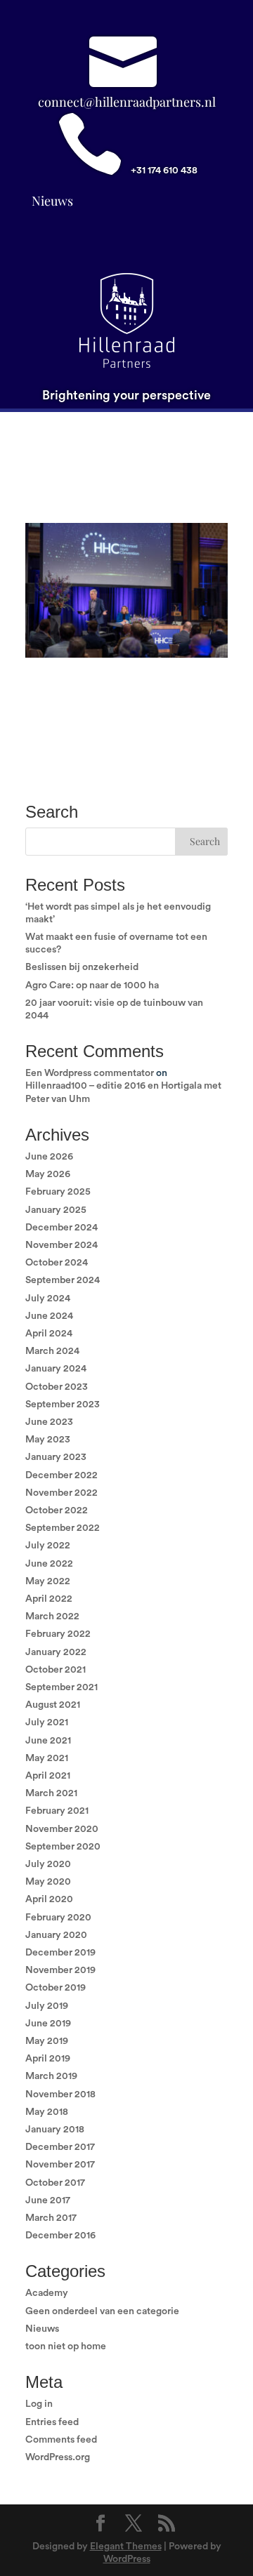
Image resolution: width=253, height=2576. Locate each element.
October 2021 (56, 1670)
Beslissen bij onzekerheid (82, 967)
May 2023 (48, 1440)
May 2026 (48, 1174)
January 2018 (55, 2130)
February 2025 (58, 1192)
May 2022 (48, 1581)
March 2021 (51, 1793)
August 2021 (53, 1705)
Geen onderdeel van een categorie (102, 2311)
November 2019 (60, 1970)
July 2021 (47, 1722)
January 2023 (56, 1457)
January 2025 (56, 1210)
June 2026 (49, 1157)
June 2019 (48, 2024)
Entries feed (52, 2422)
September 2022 (63, 1528)
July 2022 (48, 1546)
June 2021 (48, 1741)
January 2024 (56, 1369)
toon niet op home (66, 2346)
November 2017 (60, 2165)
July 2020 (48, 1864)
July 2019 (47, 2006)
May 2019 (47, 2041)
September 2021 (61, 1687)
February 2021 (57, 1811)
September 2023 (63, 1405)
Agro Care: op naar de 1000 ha (92, 985)
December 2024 (61, 1228)
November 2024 (61, 1245)
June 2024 (49, 1316)
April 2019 (48, 2059)
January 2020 (56, 1935)
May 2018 (47, 2112)
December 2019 (60, 1953)
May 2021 (47, 1758)
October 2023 (57, 1387)
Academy (47, 2293)
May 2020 (48, 1882)
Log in (39, 2404)
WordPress (127, 2559)
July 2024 (48, 1299)
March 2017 (51, 2218)
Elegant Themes (126, 2547)
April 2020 (49, 1899)
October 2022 (57, 1511)
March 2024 (52, 1351)
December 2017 (60, 2147)
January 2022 (56, 1652)
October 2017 (55, 2183)
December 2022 (61, 1475)
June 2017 (48, 2200)
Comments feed (61, 2440)
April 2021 (48, 1776)
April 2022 (49, 1599)
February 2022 (58, 1634)
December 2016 (60, 2236)
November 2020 (62, 1829)
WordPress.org (58, 2457)
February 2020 (58, 1918)
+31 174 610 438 (164, 171)
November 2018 (60, 2094)
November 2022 (61, 1493)
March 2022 (52, 1616)
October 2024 (57, 1263)
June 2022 (49, 1564)
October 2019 (56, 1988)
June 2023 (49, 1422)
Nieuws (52, 201)
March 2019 (51, 2076)
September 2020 (63, 1847)
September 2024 (63, 1280)
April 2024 (49, 1334)
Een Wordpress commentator (90, 1073)
